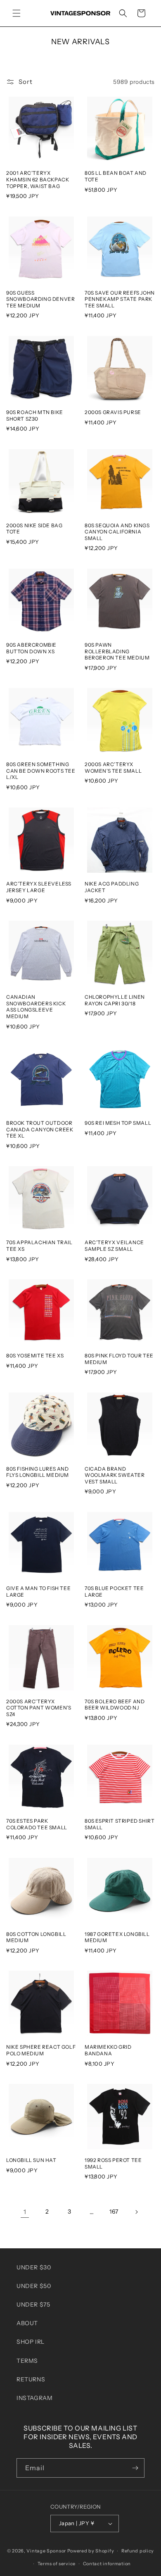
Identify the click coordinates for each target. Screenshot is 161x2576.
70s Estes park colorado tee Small (37, 1824)
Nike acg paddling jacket (112, 887)
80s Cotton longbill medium (36, 1937)
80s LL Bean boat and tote (116, 176)
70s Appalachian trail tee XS (39, 1246)
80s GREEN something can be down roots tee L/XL (41, 771)
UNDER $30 (34, 2267)
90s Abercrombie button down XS (31, 648)
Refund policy (138, 2551)
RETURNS (31, 2379)
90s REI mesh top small (118, 1123)
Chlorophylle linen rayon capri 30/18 (115, 1000)
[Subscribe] (135, 2468)
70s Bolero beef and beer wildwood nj (115, 1705)
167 (114, 2212)
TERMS (27, 2361)
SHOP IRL (31, 2342)
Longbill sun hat (31, 2160)
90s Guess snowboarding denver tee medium (40, 299)
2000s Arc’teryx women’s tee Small (113, 768)
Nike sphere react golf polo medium (41, 2050)
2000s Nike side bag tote (34, 529)
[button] (17, 13)
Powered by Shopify (91, 2551)
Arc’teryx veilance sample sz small (114, 1246)
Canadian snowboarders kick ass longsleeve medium (36, 1007)
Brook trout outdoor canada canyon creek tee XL (40, 1129)
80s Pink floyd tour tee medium (119, 1359)
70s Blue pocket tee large (114, 1592)
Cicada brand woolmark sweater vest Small (115, 1475)
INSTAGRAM (34, 2398)
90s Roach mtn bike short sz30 (35, 415)
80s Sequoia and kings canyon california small (117, 532)
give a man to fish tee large (38, 1592)
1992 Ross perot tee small (113, 2163)
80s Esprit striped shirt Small (120, 1824)
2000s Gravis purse (113, 412)
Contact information (107, 2564)
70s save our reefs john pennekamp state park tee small (120, 299)
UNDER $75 (33, 2305)
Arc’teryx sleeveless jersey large (39, 887)
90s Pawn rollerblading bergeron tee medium (117, 651)
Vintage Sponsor (46, 2551)
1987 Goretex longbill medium (117, 1937)
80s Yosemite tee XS (35, 1356)
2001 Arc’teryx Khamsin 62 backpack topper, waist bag (38, 179)
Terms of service (57, 2564)
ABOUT (27, 2323)
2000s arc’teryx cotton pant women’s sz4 (39, 1708)
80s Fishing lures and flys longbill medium (38, 1472)
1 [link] (25, 2212)
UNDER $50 (34, 2286)
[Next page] (136, 2212)
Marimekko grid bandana (108, 2050)
